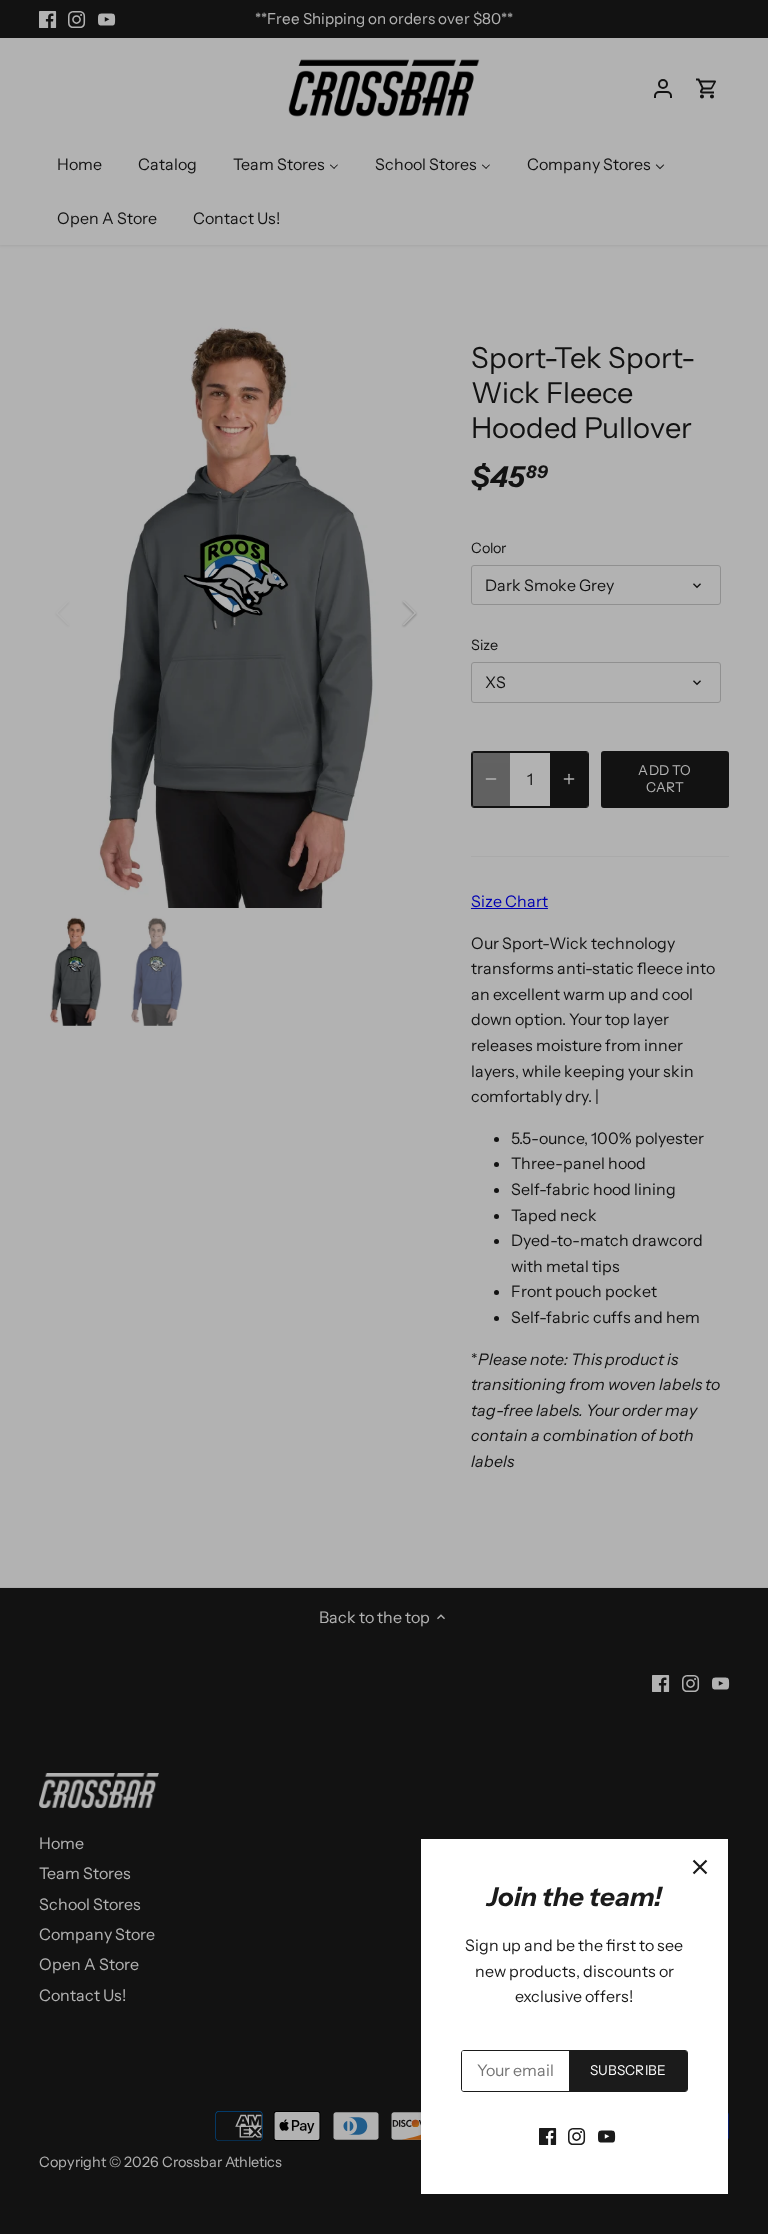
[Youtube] (606, 2135)
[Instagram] (576, 2135)
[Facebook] (547, 2135)
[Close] (700, 1867)
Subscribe (628, 2070)
